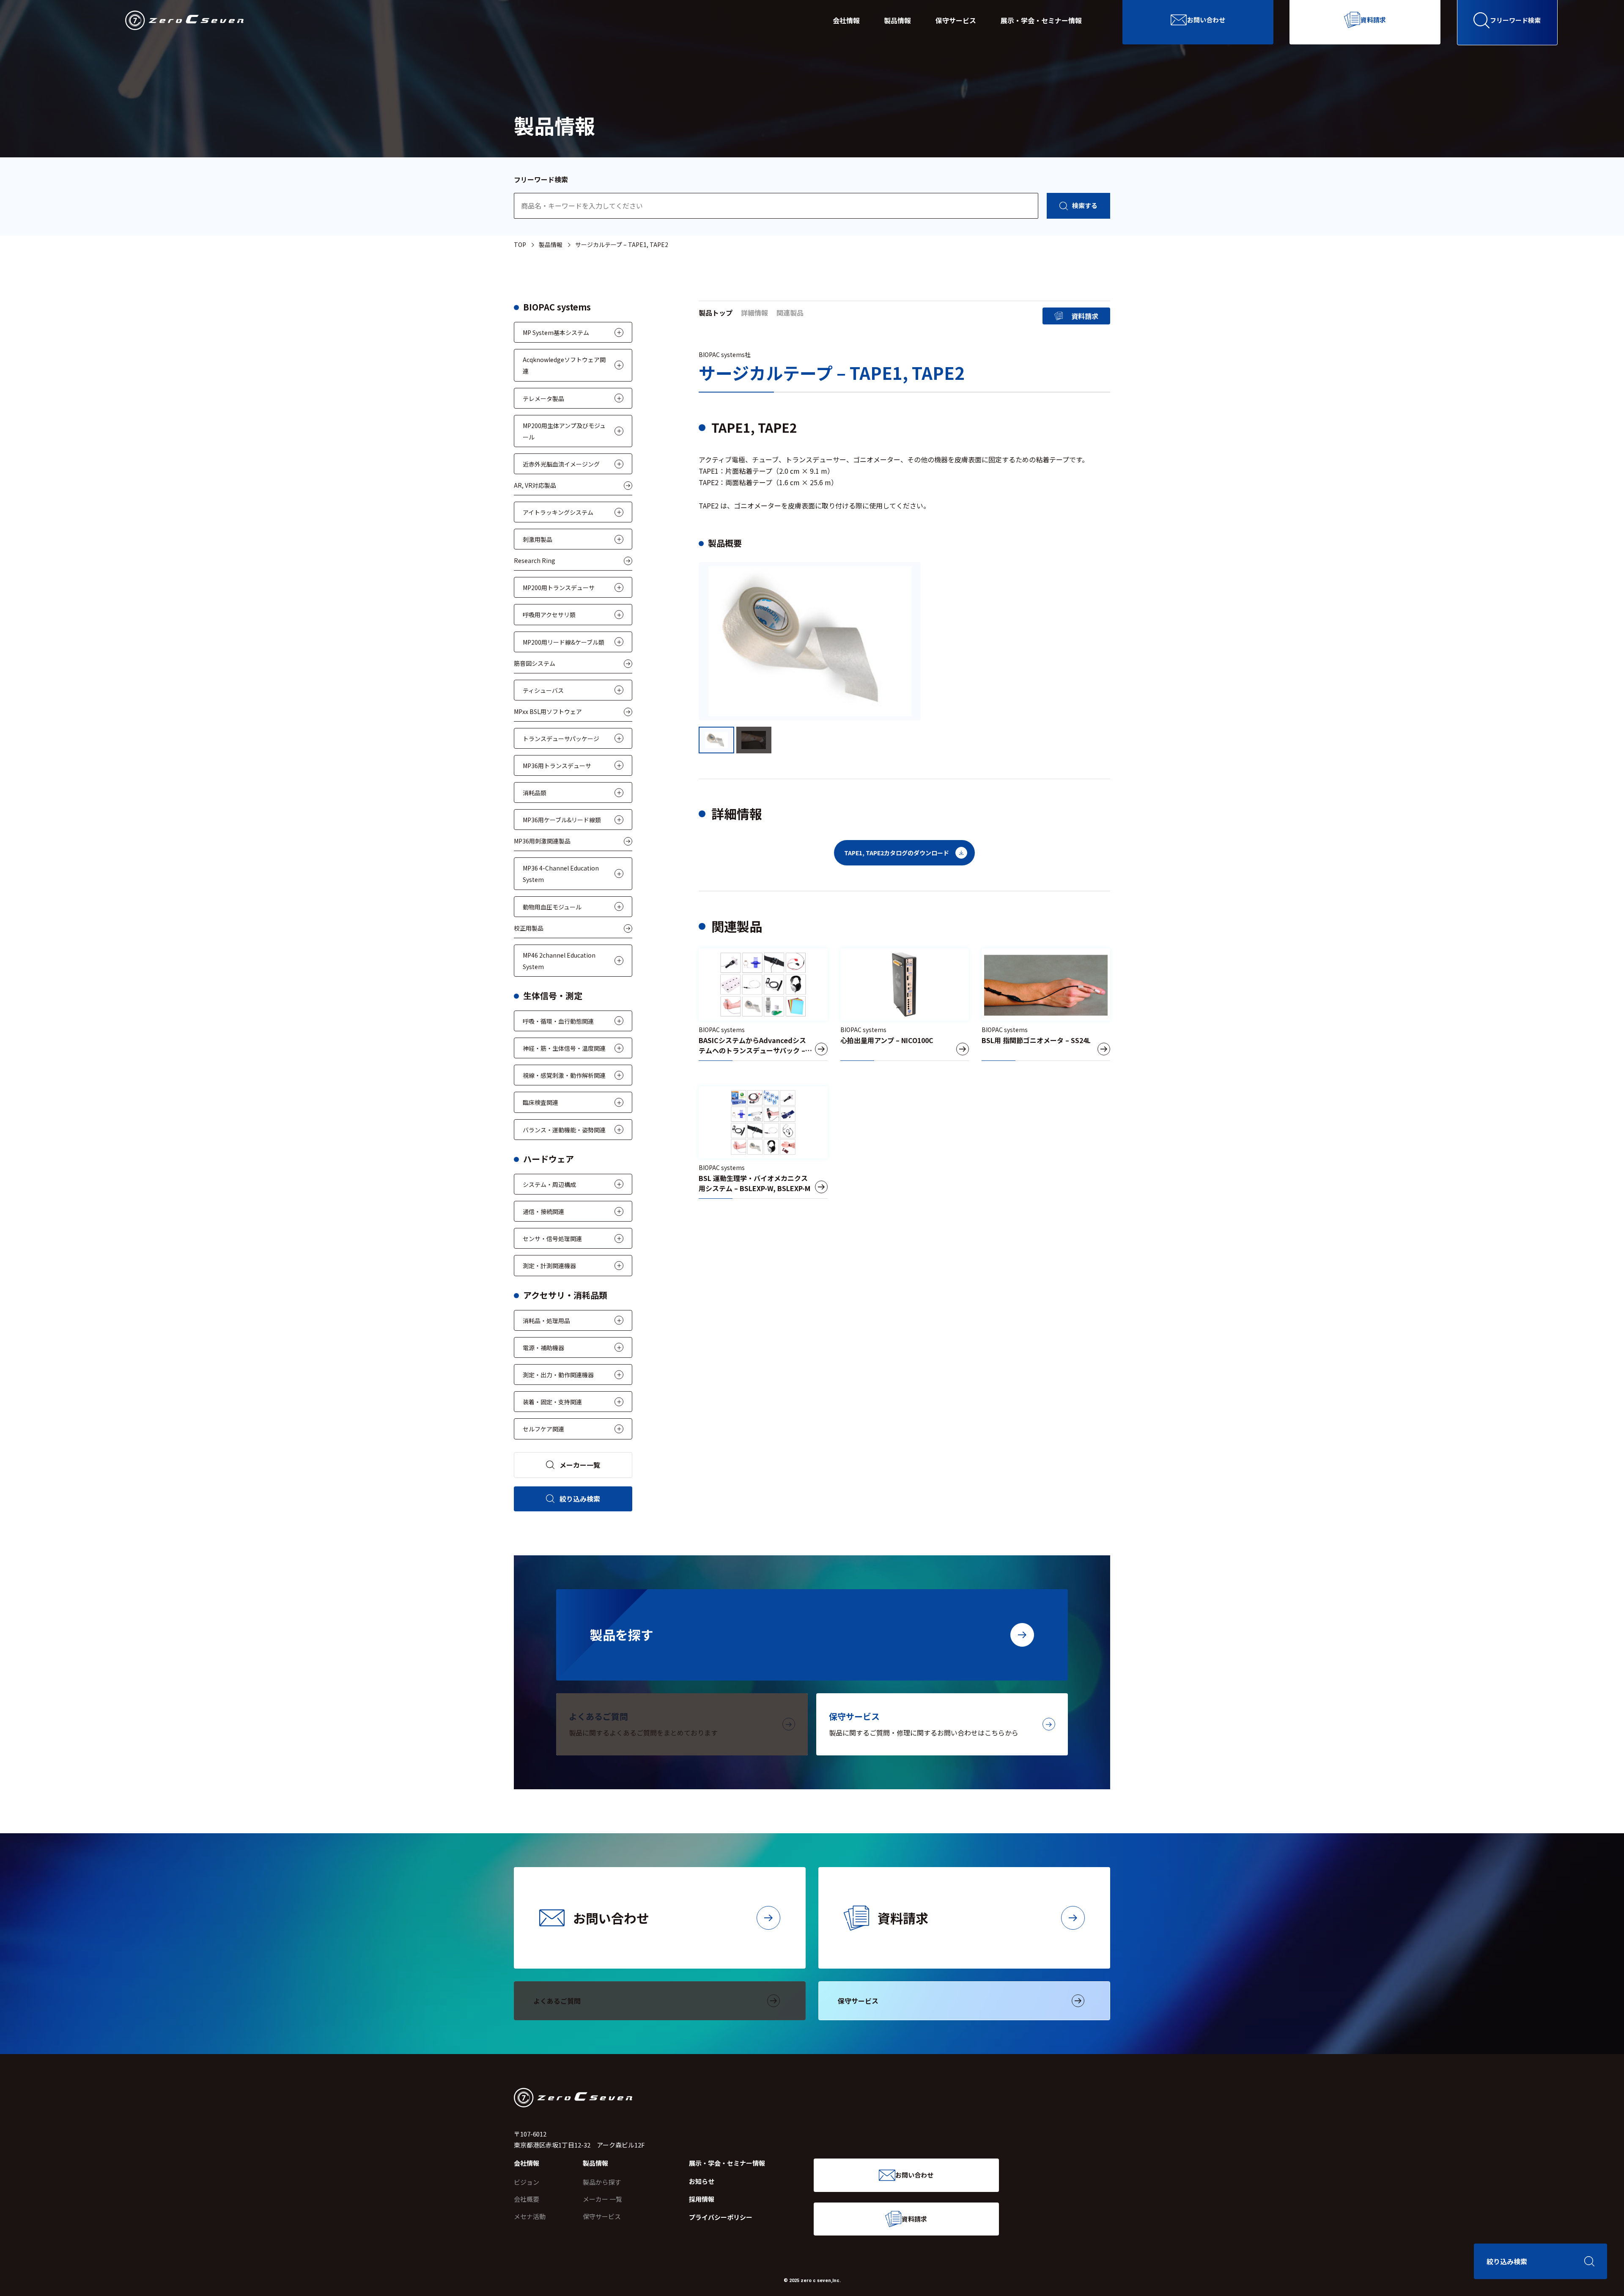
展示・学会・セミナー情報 (1041, 20)
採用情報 (702, 2199)
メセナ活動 (530, 2216)
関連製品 (790, 313)
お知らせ (702, 2181)
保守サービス (956, 20)
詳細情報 (754, 313)
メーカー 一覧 (602, 2199)
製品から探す (602, 2182)
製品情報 (897, 20)
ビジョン (527, 2182)
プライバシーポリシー (721, 2217)
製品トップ (716, 313)
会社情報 (846, 20)
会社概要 (527, 2199)
